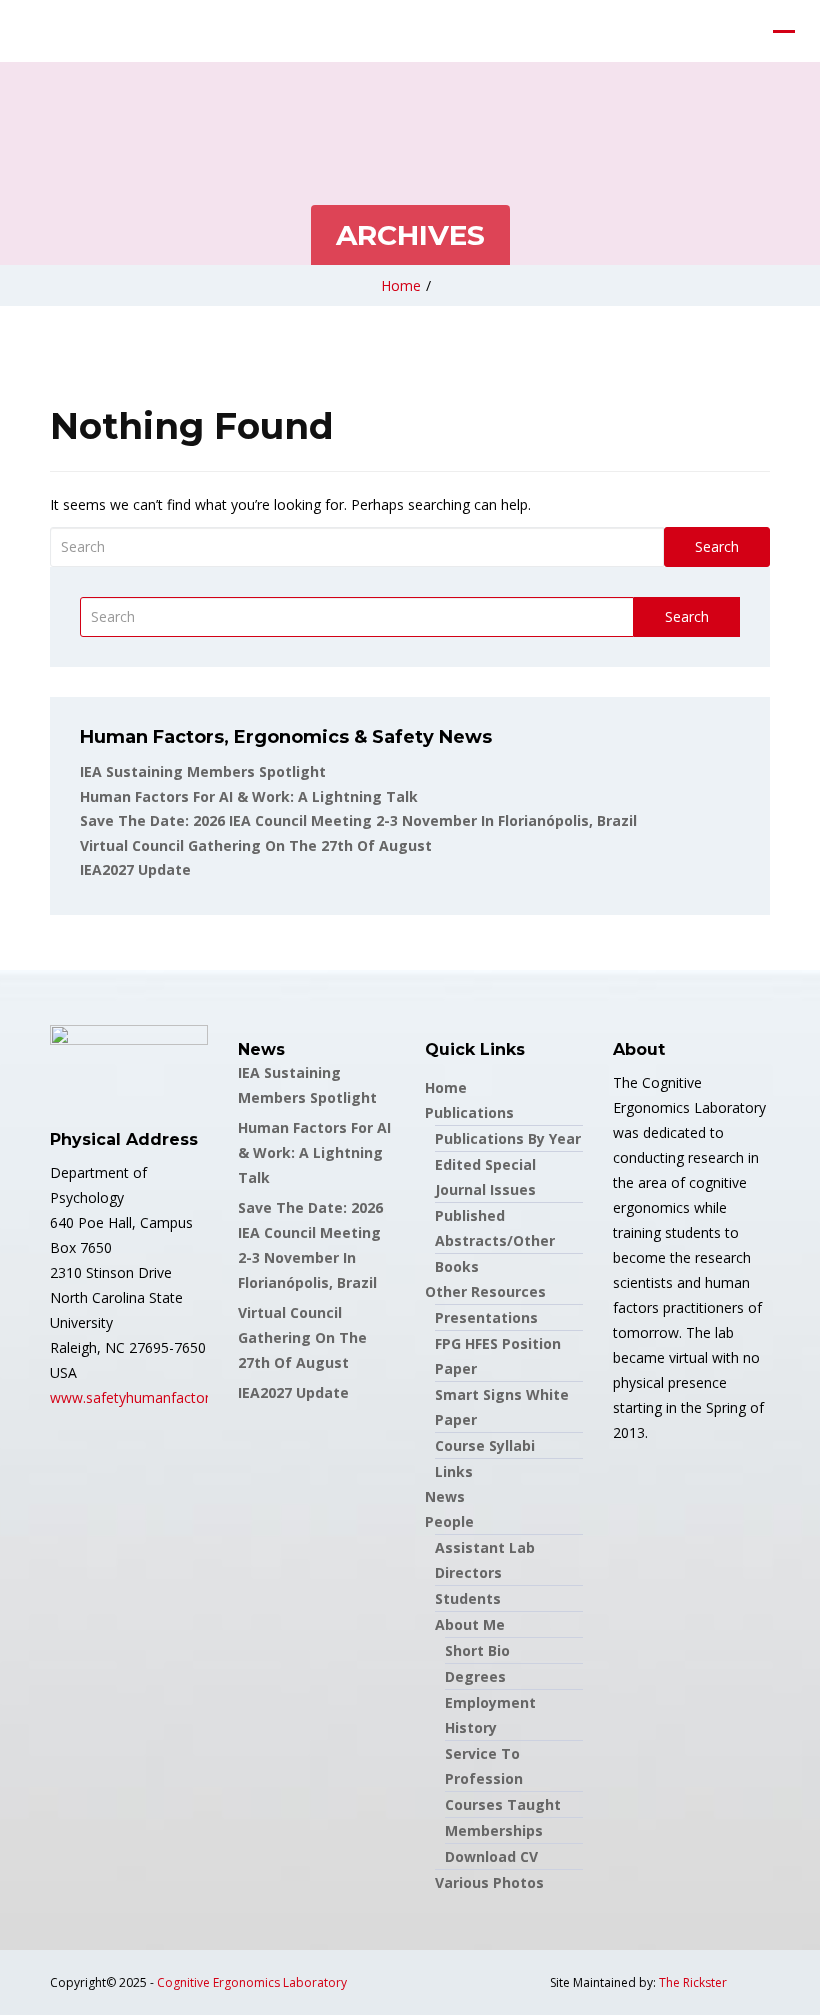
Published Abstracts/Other (495, 1228)
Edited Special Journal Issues (485, 1177)
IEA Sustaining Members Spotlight (203, 771)
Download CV (491, 1856)
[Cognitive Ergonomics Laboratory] (15, 31)
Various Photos (489, 1882)
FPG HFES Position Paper (498, 1356)
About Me (470, 1624)
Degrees (475, 1676)
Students (468, 1598)
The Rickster (693, 1982)
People (449, 1521)
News (445, 1496)
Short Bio (477, 1650)
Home (401, 285)
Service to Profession (484, 1766)
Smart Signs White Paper (502, 1407)
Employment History (490, 1715)
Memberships (494, 1830)
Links (454, 1471)
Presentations (486, 1317)
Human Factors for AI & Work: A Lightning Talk (249, 796)
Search (717, 546)
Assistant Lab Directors (485, 1560)
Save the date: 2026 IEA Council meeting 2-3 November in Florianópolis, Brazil (358, 820)
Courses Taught (503, 1804)
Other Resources (485, 1291)
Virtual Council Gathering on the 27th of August (256, 845)
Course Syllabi (485, 1445)
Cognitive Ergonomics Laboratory (252, 1982)
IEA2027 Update (135, 869)
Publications (469, 1112)
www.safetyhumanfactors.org (146, 1397)
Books (457, 1266)
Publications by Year (508, 1138)
